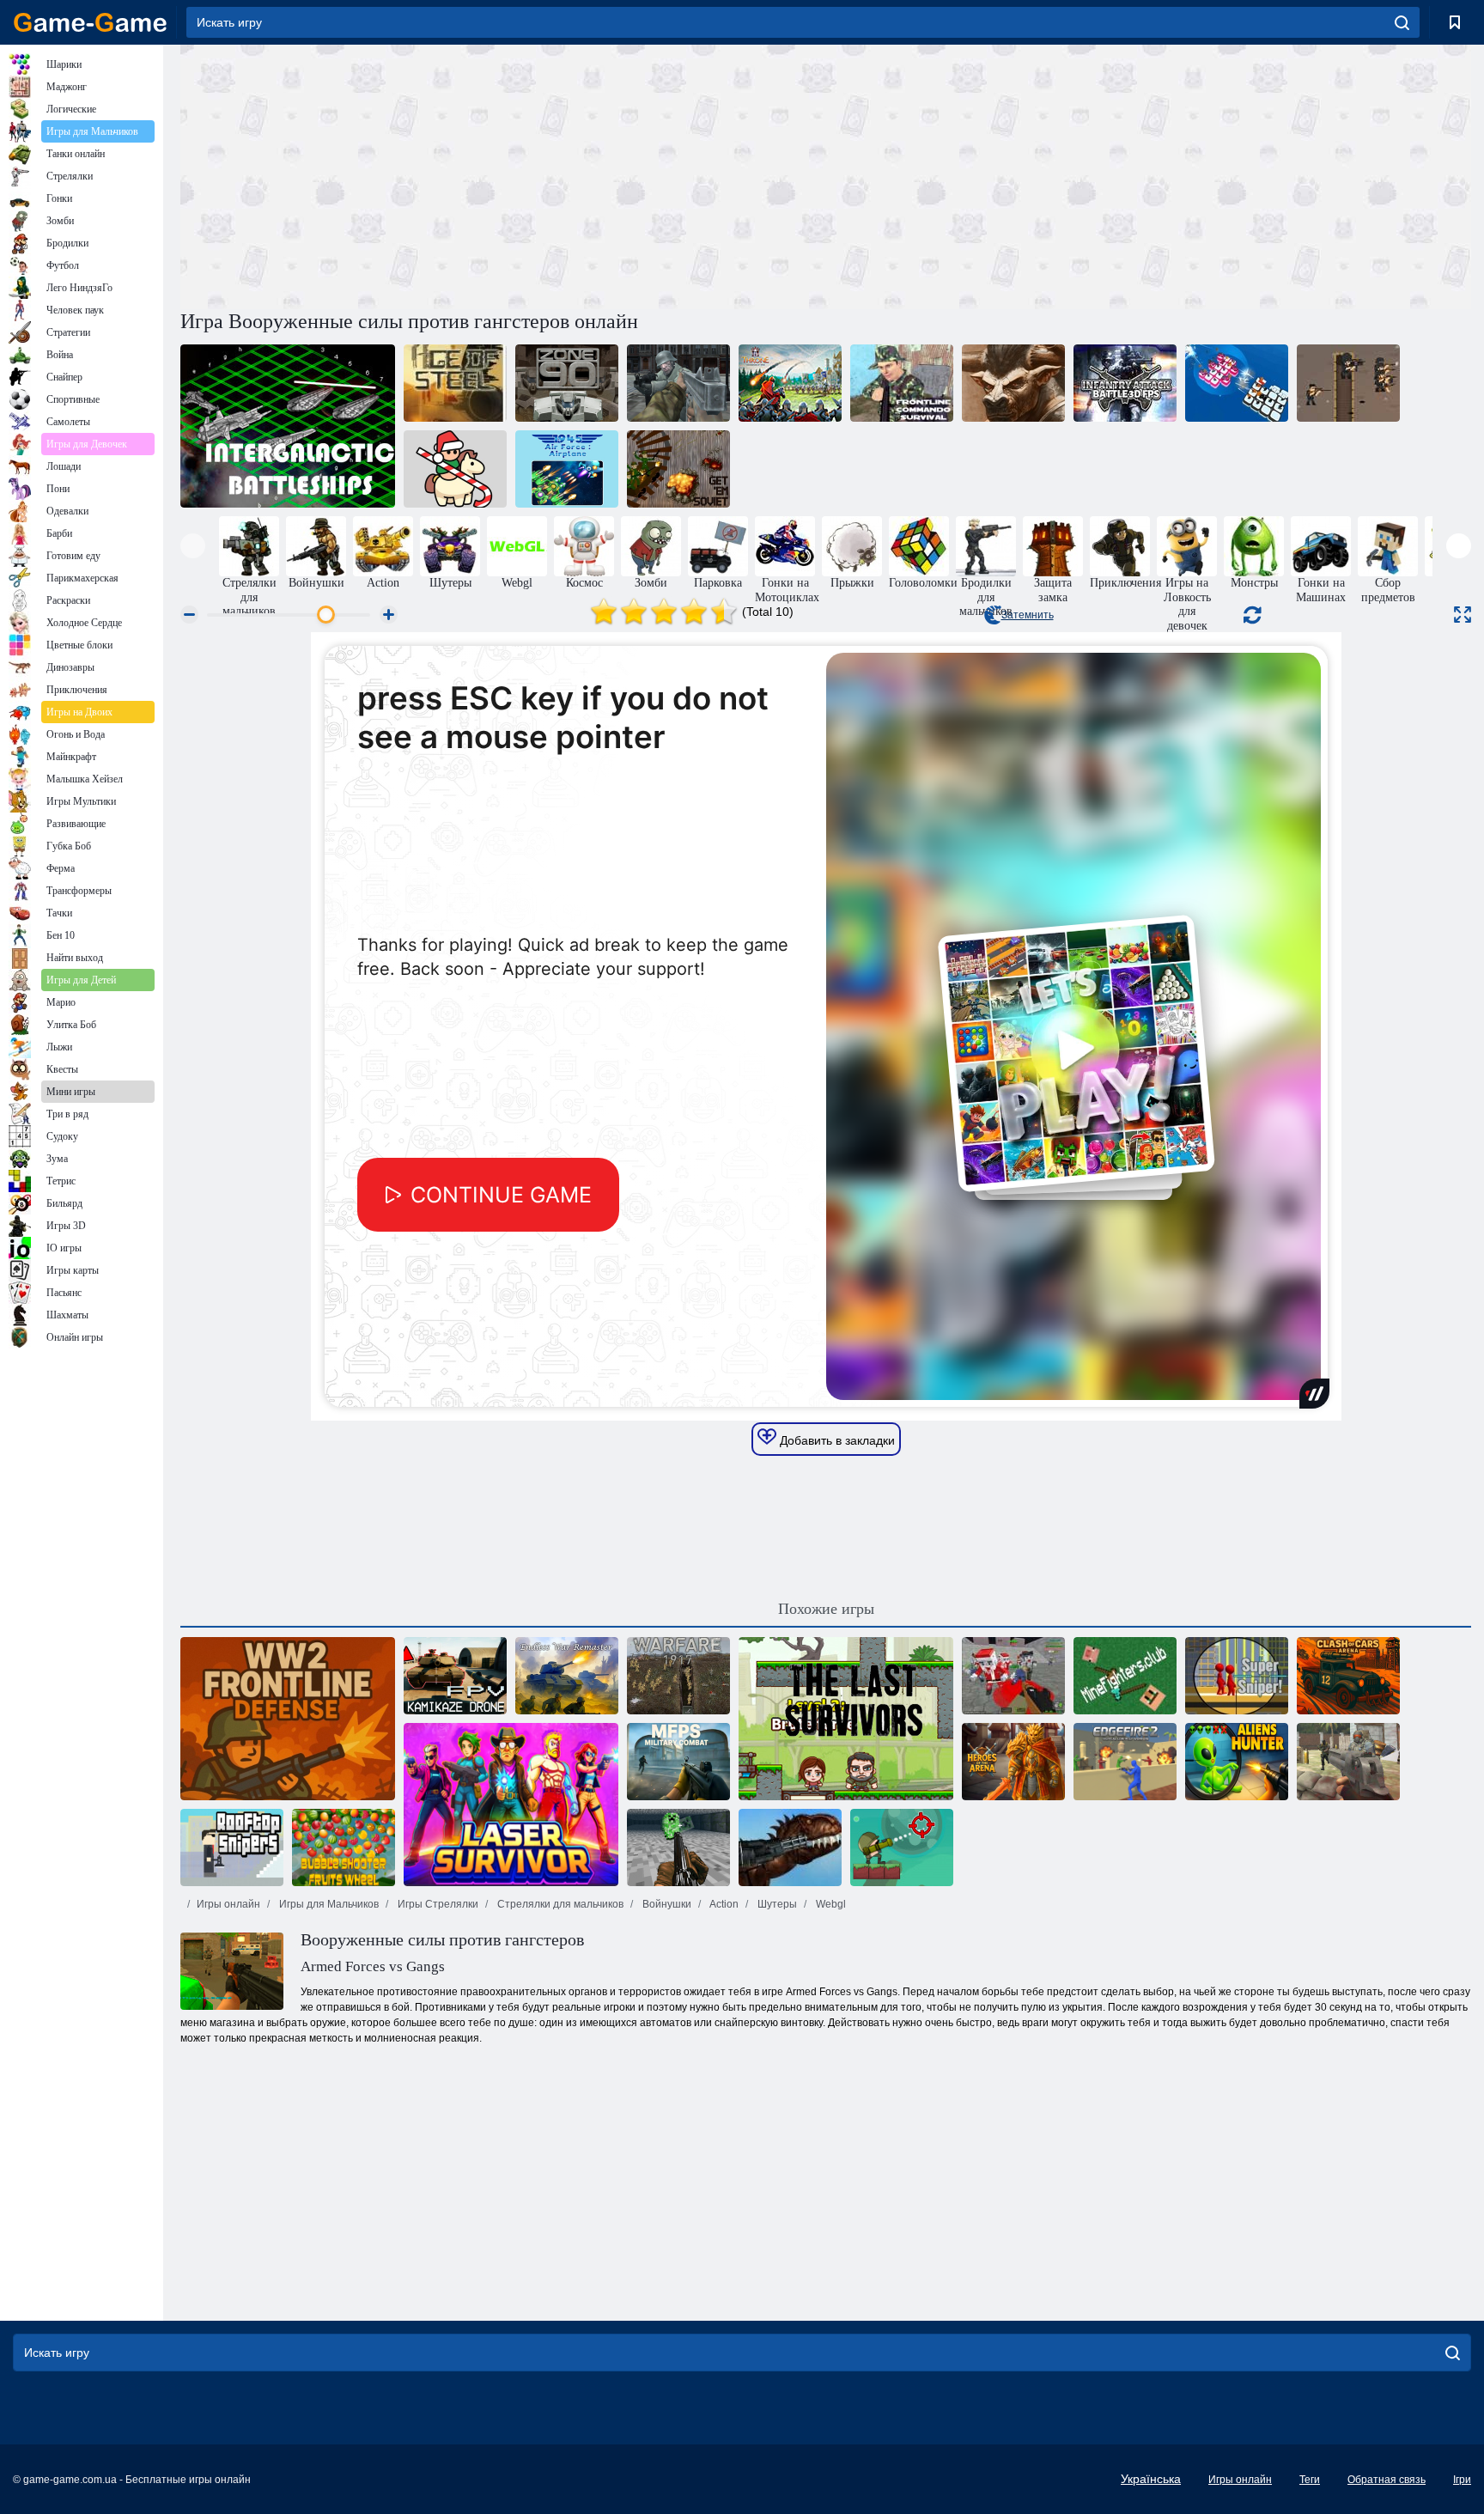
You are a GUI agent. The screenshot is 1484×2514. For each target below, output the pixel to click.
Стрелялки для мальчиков (559, 1904)
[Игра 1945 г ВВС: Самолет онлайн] (567, 469)
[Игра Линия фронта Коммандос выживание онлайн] (902, 383)
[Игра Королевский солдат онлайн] (902, 1847)
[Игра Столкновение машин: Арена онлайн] (1348, 1676)
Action (723, 1904)
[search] (1402, 22)
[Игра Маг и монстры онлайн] (1013, 383)
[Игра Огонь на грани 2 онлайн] (1125, 1762)
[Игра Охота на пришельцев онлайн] (1237, 1762)
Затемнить (1028, 615)
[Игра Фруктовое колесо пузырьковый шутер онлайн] (344, 1847)
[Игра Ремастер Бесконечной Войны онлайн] (567, 1676)
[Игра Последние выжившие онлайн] (846, 1719)
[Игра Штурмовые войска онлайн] (1348, 383)
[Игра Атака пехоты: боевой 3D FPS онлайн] (1125, 383)
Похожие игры (826, 1609)
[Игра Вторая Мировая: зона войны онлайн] (678, 383)
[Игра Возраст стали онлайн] (455, 383)
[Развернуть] (1463, 615)
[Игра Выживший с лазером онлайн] (511, 1805)
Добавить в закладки (836, 1440)
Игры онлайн (228, 1904)
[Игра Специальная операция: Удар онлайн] (1348, 1762)
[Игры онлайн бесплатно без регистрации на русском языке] (90, 22)
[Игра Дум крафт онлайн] (678, 1847)
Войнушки (666, 1904)
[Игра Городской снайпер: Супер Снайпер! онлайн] (1237, 1676)
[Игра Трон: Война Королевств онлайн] (790, 383)
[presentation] (193, 546)
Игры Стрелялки (437, 1904)
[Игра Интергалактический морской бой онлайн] (288, 426)
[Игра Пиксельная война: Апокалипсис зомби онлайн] (1013, 1676)
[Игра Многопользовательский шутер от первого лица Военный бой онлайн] (678, 1762)
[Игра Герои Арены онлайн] (1013, 1762)
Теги (1310, 2480)
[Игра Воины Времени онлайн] (455, 469)
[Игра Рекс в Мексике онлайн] (790, 1847)
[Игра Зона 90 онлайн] (567, 383)
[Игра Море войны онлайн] (1237, 383)
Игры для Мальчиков (328, 1904)
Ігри (1462, 2480)
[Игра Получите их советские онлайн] (678, 469)
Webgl (830, 1904)
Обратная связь (1387, 2480)
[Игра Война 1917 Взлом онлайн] (678, 1676)
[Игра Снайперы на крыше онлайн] (232, 1847)
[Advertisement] (503, 174)
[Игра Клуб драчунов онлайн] (1125, 1676)
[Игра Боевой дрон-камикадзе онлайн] (455, 1676)
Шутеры (776, 1904)
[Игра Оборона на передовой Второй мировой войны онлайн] (288, 1719)
